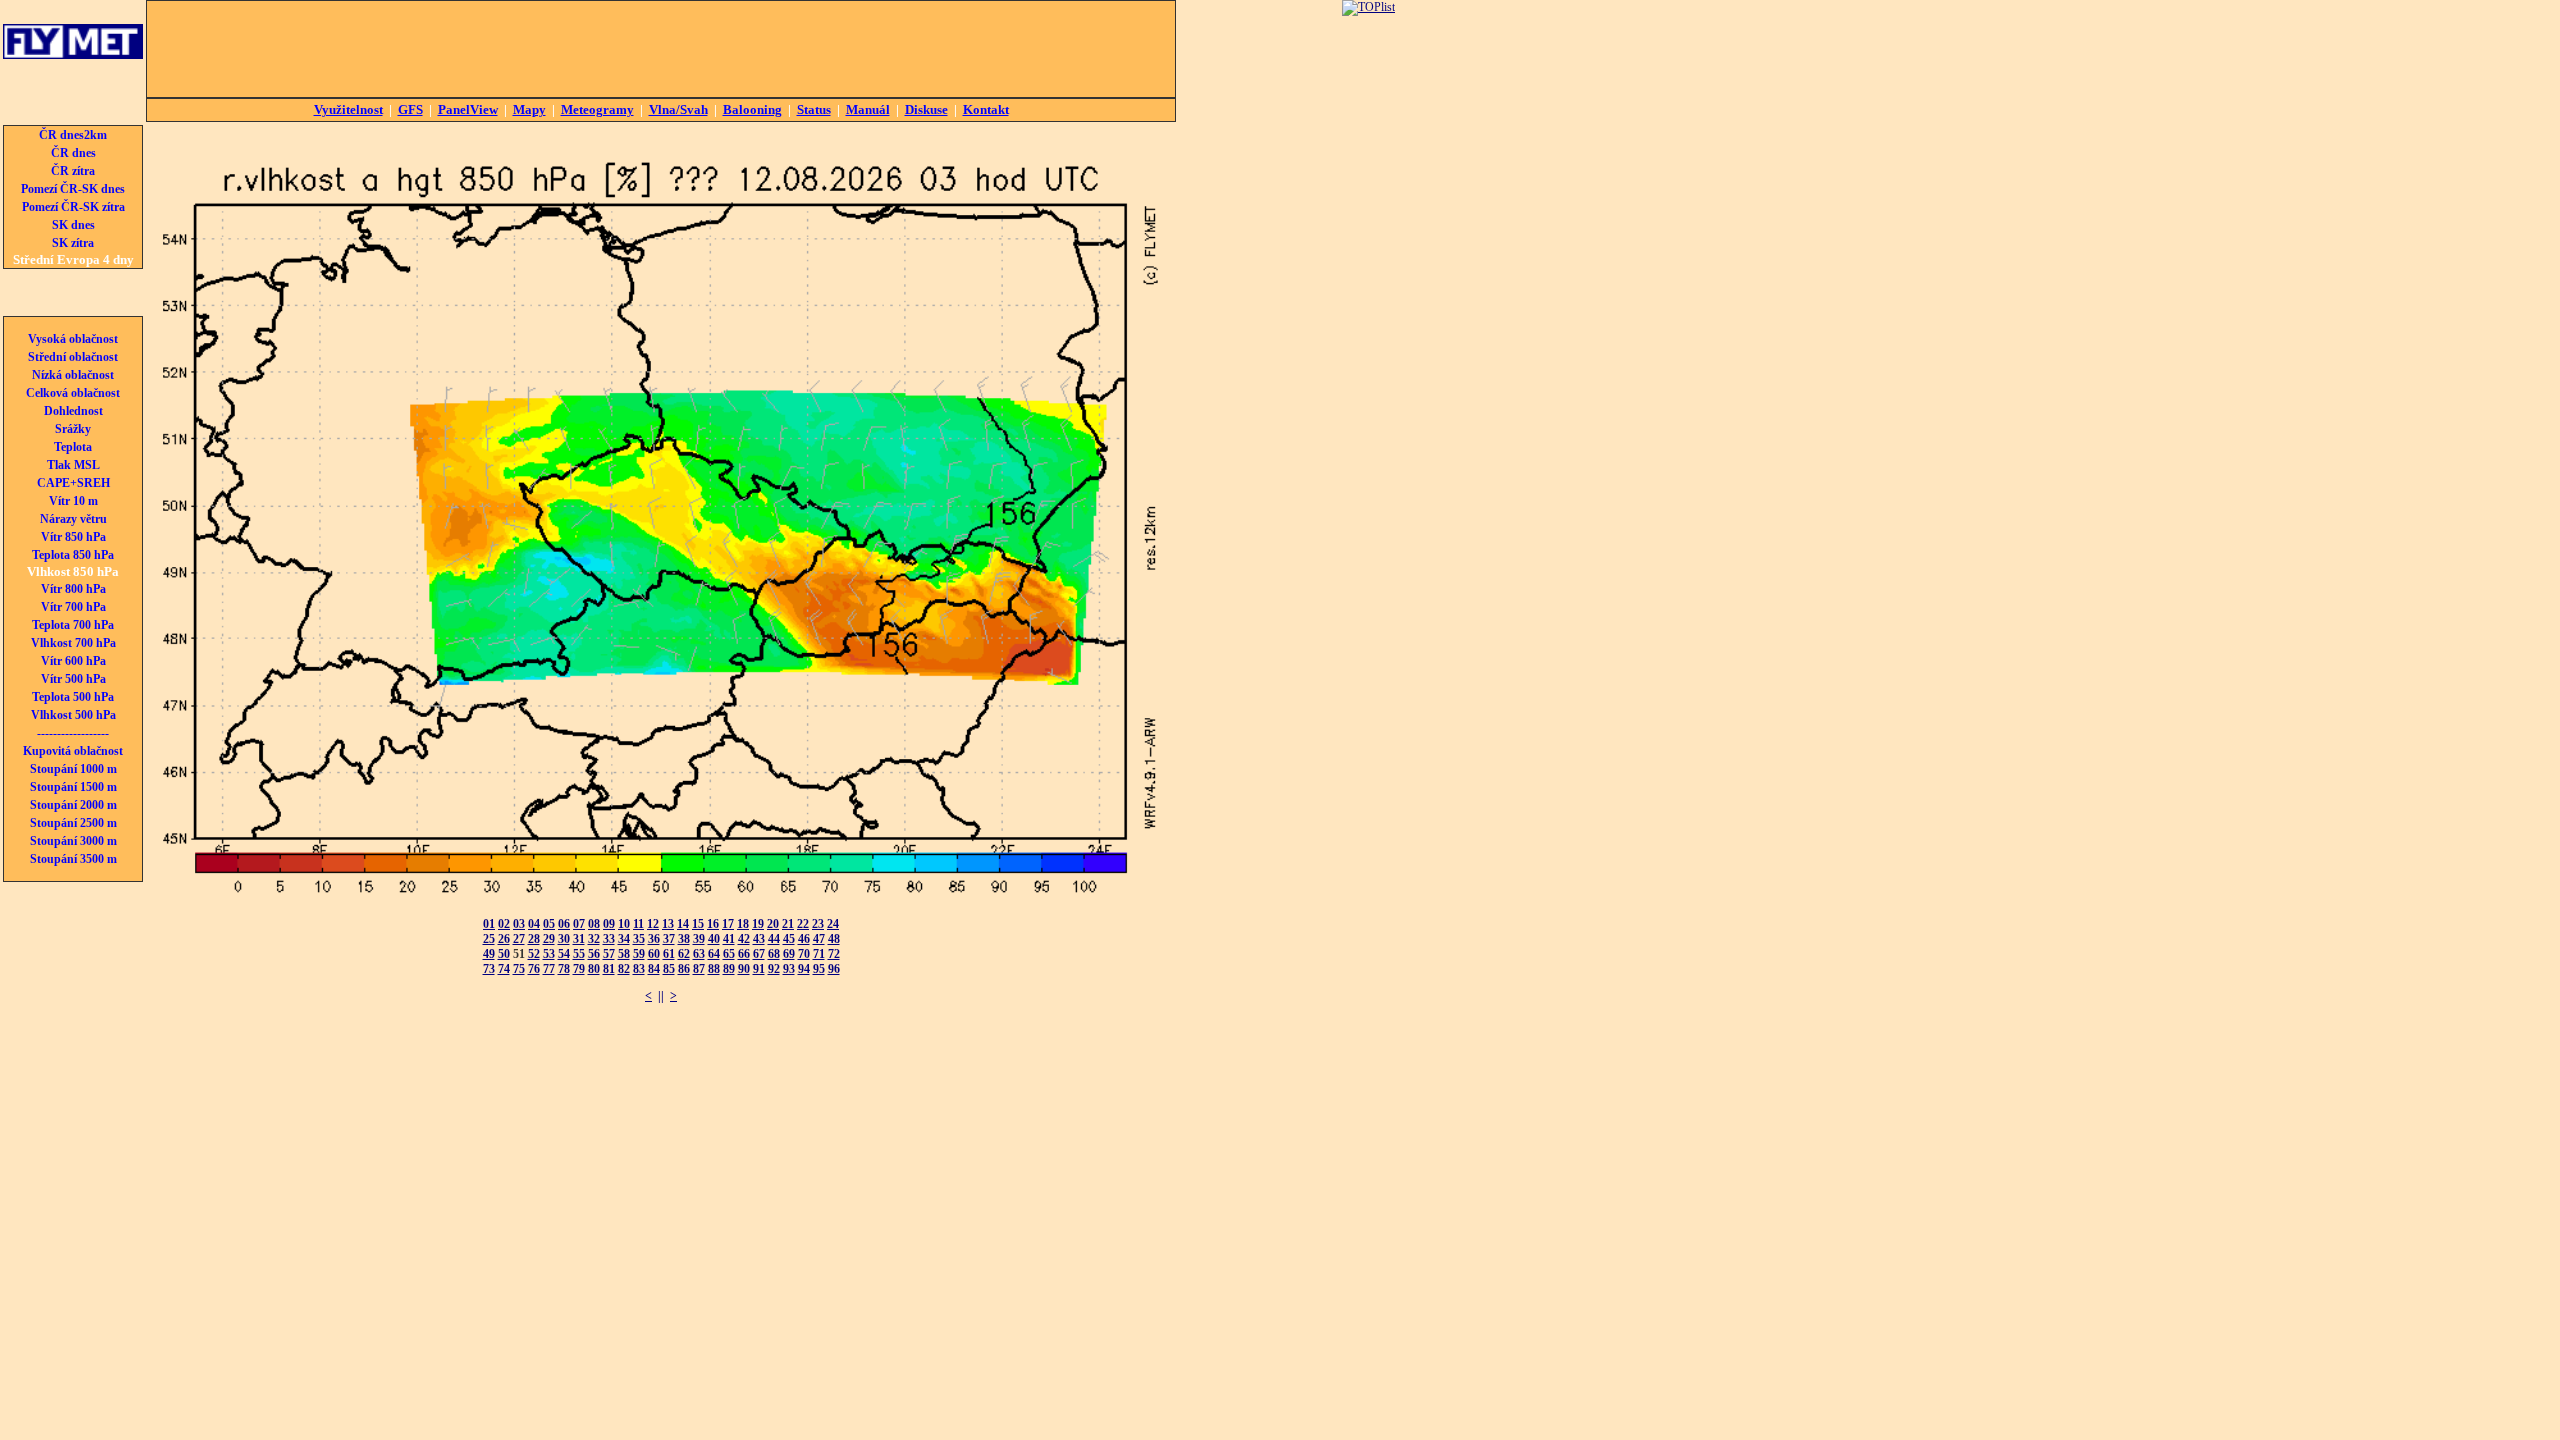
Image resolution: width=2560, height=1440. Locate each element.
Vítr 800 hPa (73, 589)
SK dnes (73, 225)
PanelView (468, 109)
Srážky (73, 429)
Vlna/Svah (678, 109)
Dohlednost (73, 411)
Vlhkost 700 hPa (73, 643)
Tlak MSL (73, 465)
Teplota (73, 447)
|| (661, 996)
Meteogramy (597, 109)
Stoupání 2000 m (73, 805)
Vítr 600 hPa (73, 661)
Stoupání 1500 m (73, 787)
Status (814, 109)
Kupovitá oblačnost (73, 751)
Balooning (752, 109)
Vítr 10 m (73, 501)
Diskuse (926, 109)
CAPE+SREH (73, 483)
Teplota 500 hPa (73, 697)
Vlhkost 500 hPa (73, 715)
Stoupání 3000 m (73, 841)
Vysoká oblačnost (73, 339)
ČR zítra (73, 171)
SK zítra (73, 243)
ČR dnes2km (73, 135)
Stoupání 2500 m (73, 823)
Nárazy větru (73, 519)
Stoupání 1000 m (73, 769)
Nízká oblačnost (73, 375)
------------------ (73, 733)
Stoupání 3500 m (73, 859)
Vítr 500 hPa (73, 679)
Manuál (868, 109)
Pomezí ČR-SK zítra (73, 207)
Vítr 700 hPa (73, 607)
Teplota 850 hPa (73, 555)
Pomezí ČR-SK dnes (73, 189)
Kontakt (986, 109)
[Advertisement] (661, 49)
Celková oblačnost (73, 393)
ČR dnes (73, 153)
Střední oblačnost (73, 357)
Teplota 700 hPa (73, 625)
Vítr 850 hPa (73, 537)
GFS (410, 109)
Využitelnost (348, 109)
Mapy (529, 109)
